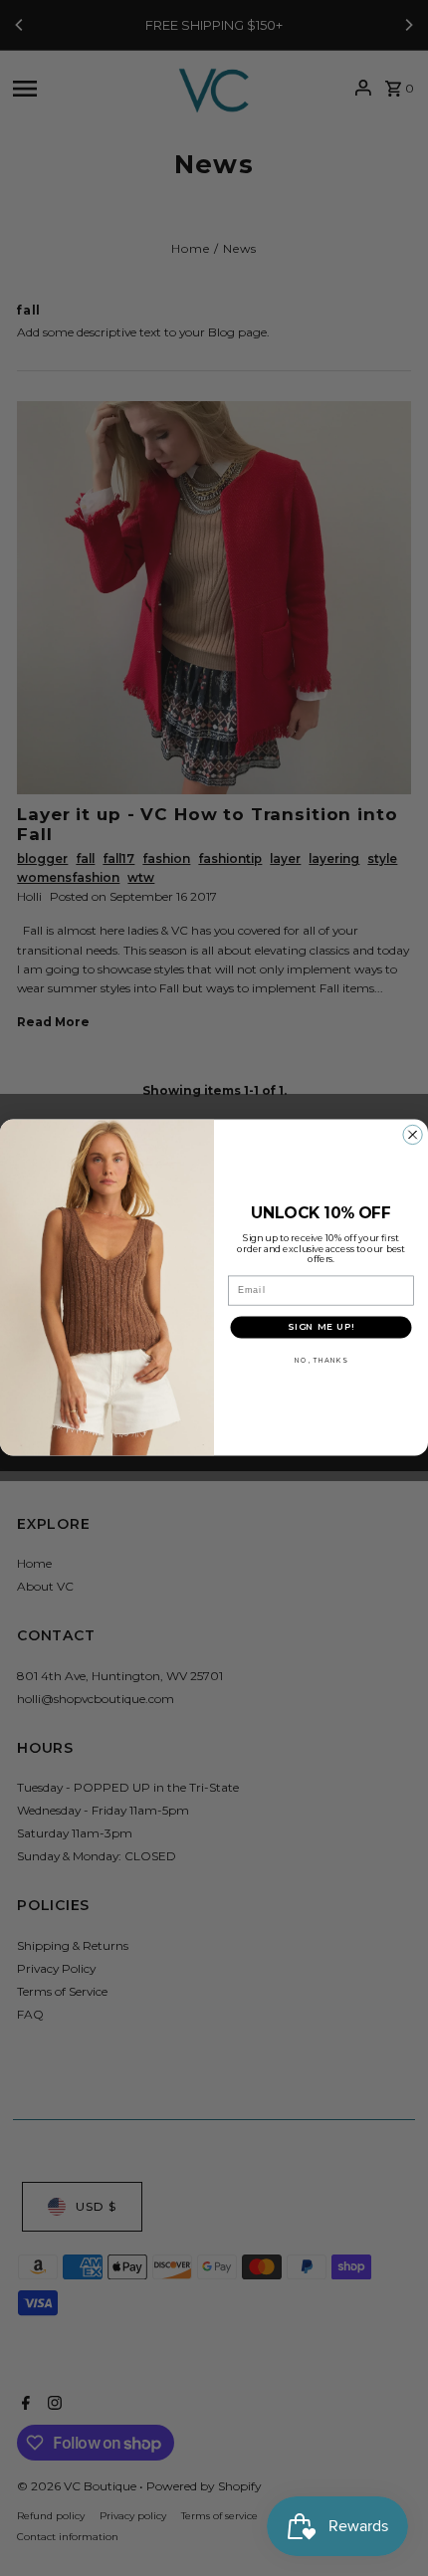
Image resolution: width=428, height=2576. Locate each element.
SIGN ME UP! (321, 1327)
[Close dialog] (413, 1136)
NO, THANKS (321, 1361)
